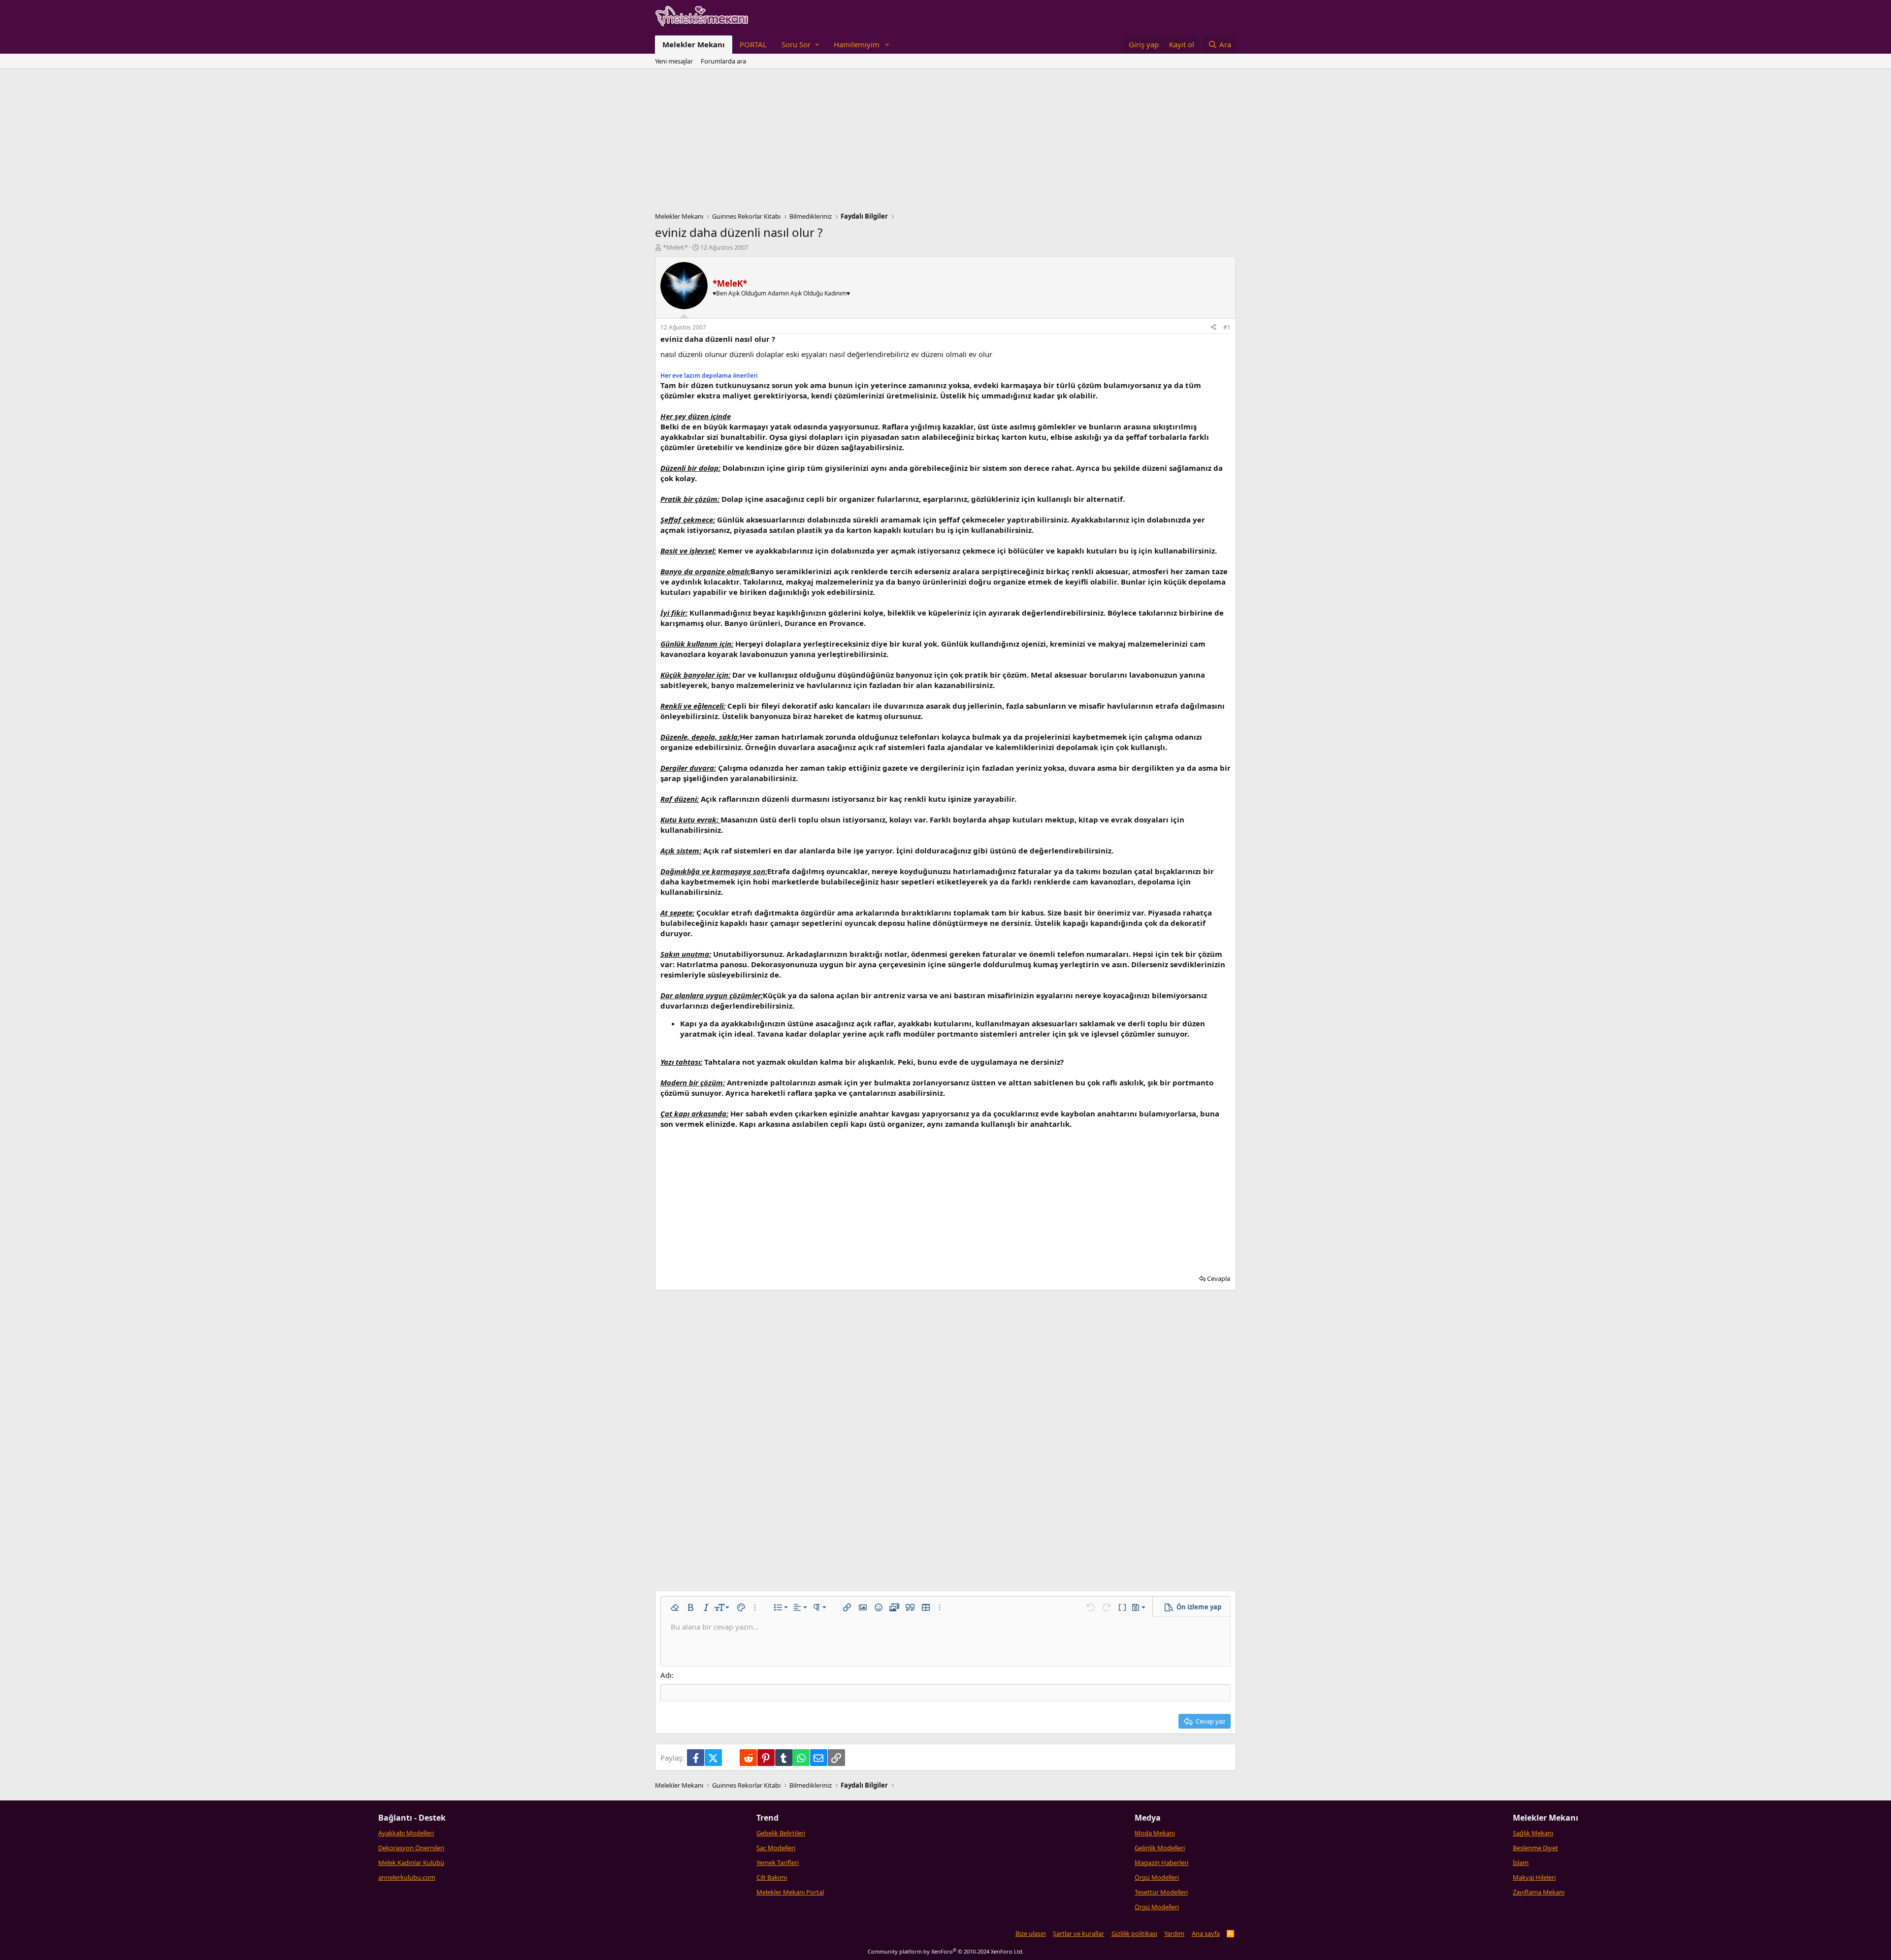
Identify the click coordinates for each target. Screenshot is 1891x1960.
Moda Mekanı (1155, 1833)
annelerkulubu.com (407, 1877)
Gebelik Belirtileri (781, 1833)
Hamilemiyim (857, 44)
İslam (1521, 1862)
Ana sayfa (1206, 1933)
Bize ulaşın (1031, 1933)
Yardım (1174, 1933)
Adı (666, 1675)
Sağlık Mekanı (1533, 1833)
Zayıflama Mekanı (1539, 1892)
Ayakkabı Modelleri (406, 1833)
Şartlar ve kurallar (1078, 1933)
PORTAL (753, 44)
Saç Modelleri (776, 1848)
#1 (1227, 327)
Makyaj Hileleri (1534, 1877)
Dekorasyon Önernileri (411, 1848)
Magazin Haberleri (1161, 1862)
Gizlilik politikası (1134, 1933)
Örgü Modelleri (1157, 1877)
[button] (800, 45)
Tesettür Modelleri (1161, 1892)
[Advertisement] (945, 143)
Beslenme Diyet (1535, 1848)
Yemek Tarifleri (778, 1862)
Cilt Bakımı (772, 1877)
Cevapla (1219, 1278)
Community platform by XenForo (946, 1951)
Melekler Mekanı (694, 44)
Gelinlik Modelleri (1160, 1848)
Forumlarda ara (723, 61)
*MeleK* (675, 247)
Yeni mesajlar (674, 61)
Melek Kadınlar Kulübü (411, 1862)
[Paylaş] (1213, 328)
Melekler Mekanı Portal (790, 1892)
